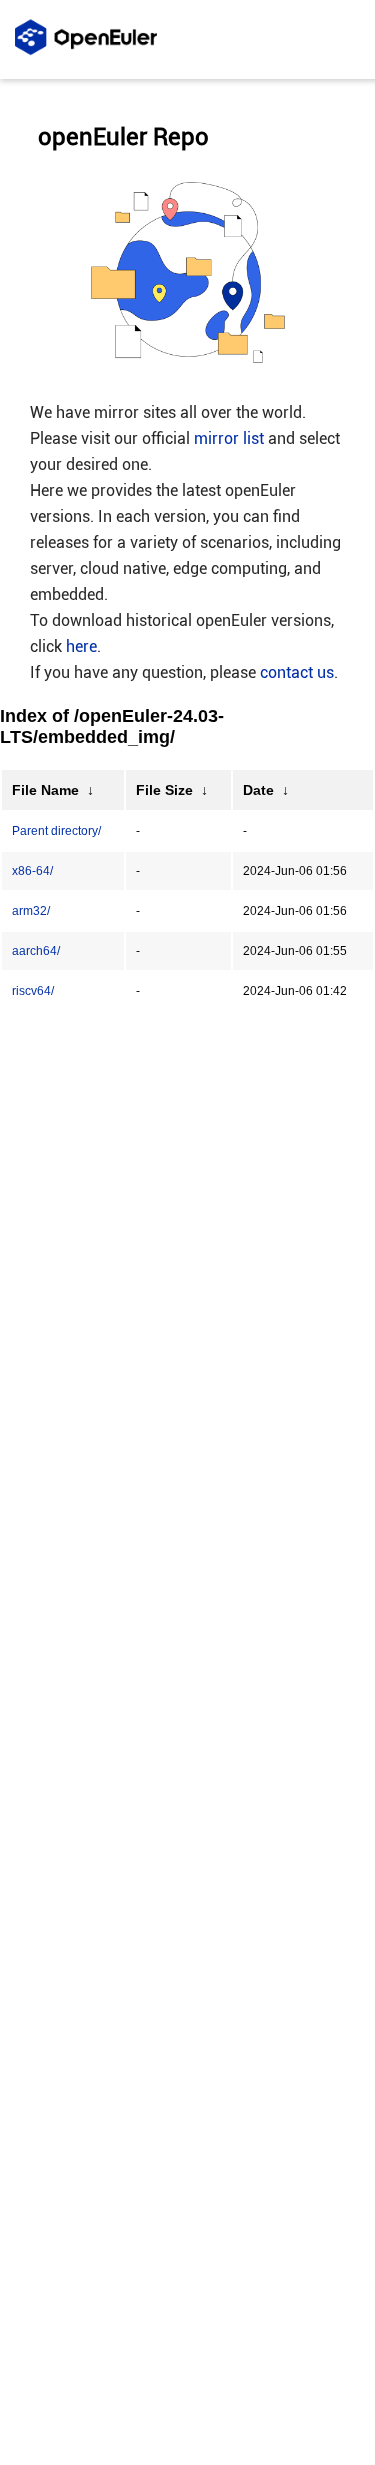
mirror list (229, 438)
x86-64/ (32, 871)
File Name (45, 790)
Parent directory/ (56, 831)
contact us (297, 672)
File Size (164, 790)
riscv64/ (33, 991)
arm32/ (31, 911)
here (81, 646)
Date (258, 790)
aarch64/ (36, 951)
